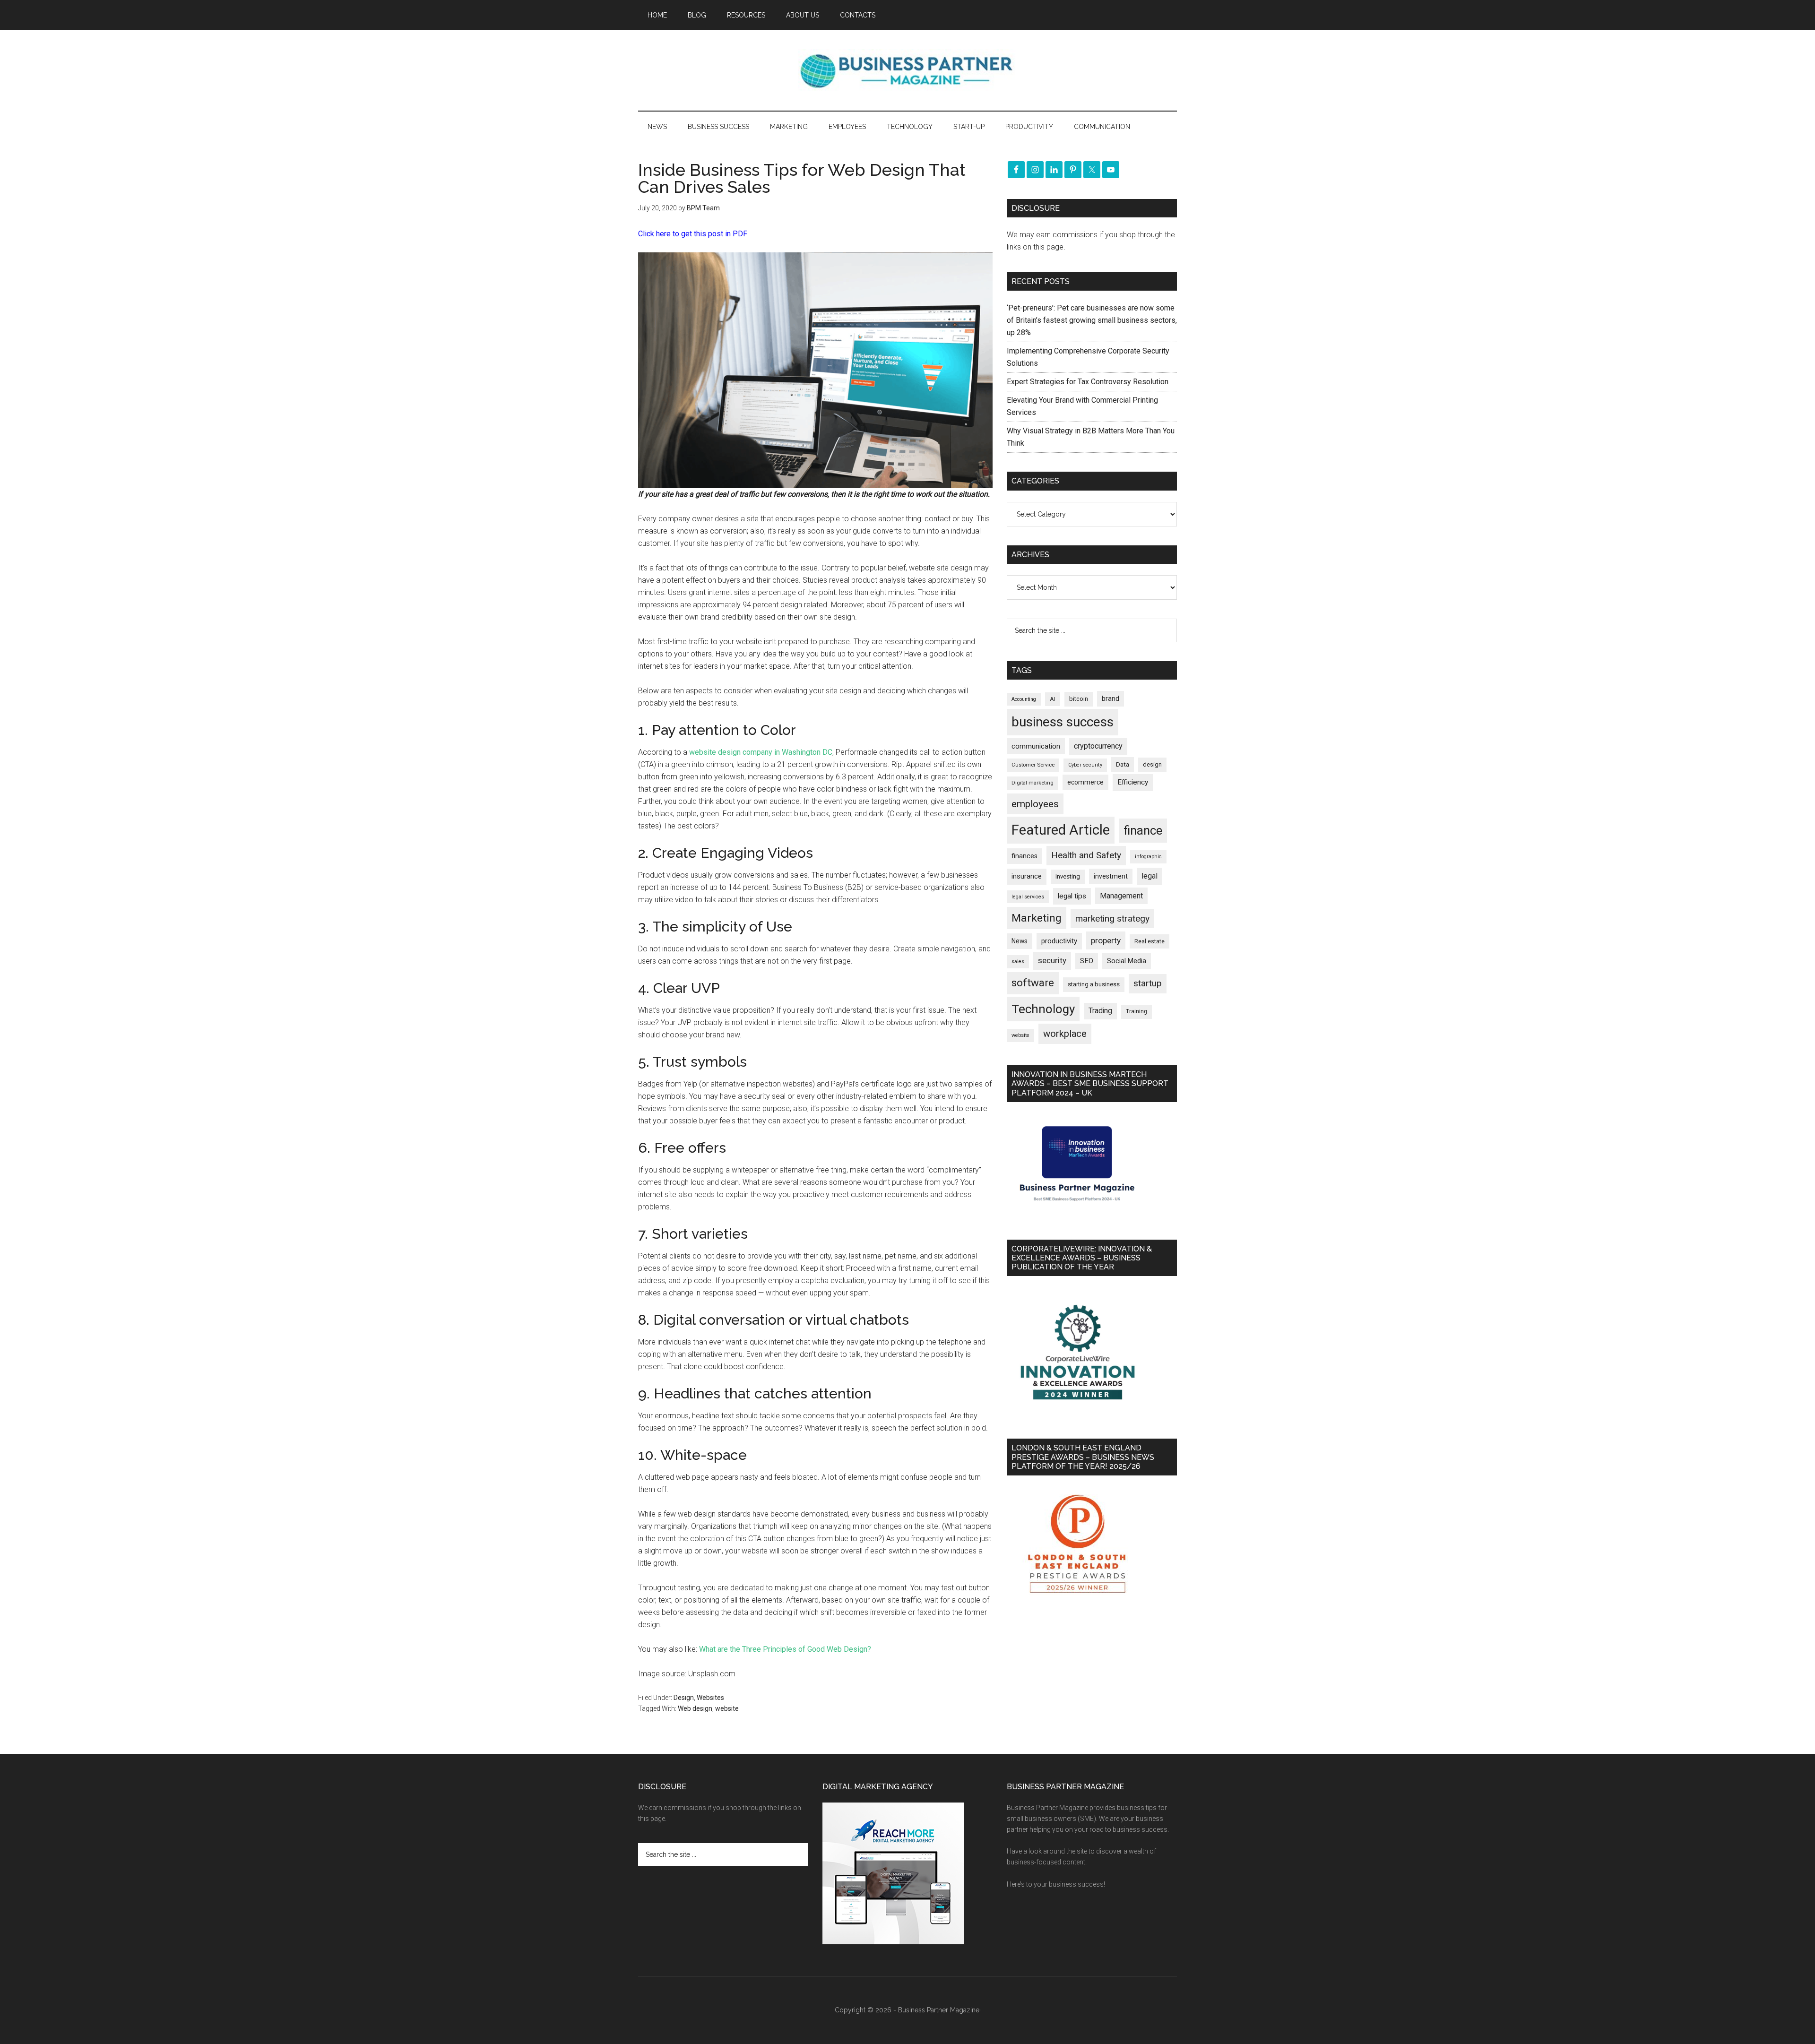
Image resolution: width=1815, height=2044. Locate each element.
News (1020, 941)
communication (1036, 746)
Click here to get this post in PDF (693, 234)
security (1052, 960)
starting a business (1094, 984)
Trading (1100, 1011)
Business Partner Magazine (907, 70)
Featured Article (1061, 830)
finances (1024, 856)
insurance (1027, 876)
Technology (1043, 1009)
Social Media (1127, 961)
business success (1063, 722)
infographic (1148, 857)
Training (1137, 1011)
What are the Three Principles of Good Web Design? (785, 1649)
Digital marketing (1033, 783)
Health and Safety (1086, 855)
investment (1111, 876)
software (1033, 983)
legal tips (1072, 896)
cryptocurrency (1098, 746)
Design (684, 1698)
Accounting (1024, 699)
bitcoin (1079, 699)
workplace (1065, 1034)
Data (1123, 764)
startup (1148, 983)
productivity (1059, 941)
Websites (710, 1698)
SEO (1087, 961)
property (1106, 940)
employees (1035, 804)
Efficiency (1133, 782)
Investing (1068, 876)
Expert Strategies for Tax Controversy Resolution (1089, 382)
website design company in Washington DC (761, 752)
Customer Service (1033, 765)
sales (1018, 962)
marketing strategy (1112, 919)
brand (1111, 699)
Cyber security (1085, 765)
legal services (1028, 897)
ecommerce (1085, 782)
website (727, 1708)
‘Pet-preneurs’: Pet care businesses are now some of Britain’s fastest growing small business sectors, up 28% (1092, 320)
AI (1053, 699)
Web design (695, 1708)
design (1152, 764)
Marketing (1037, 918)
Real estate (1149, 941)
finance (1143, 830)
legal (1149, 876)
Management (1121, 896)
